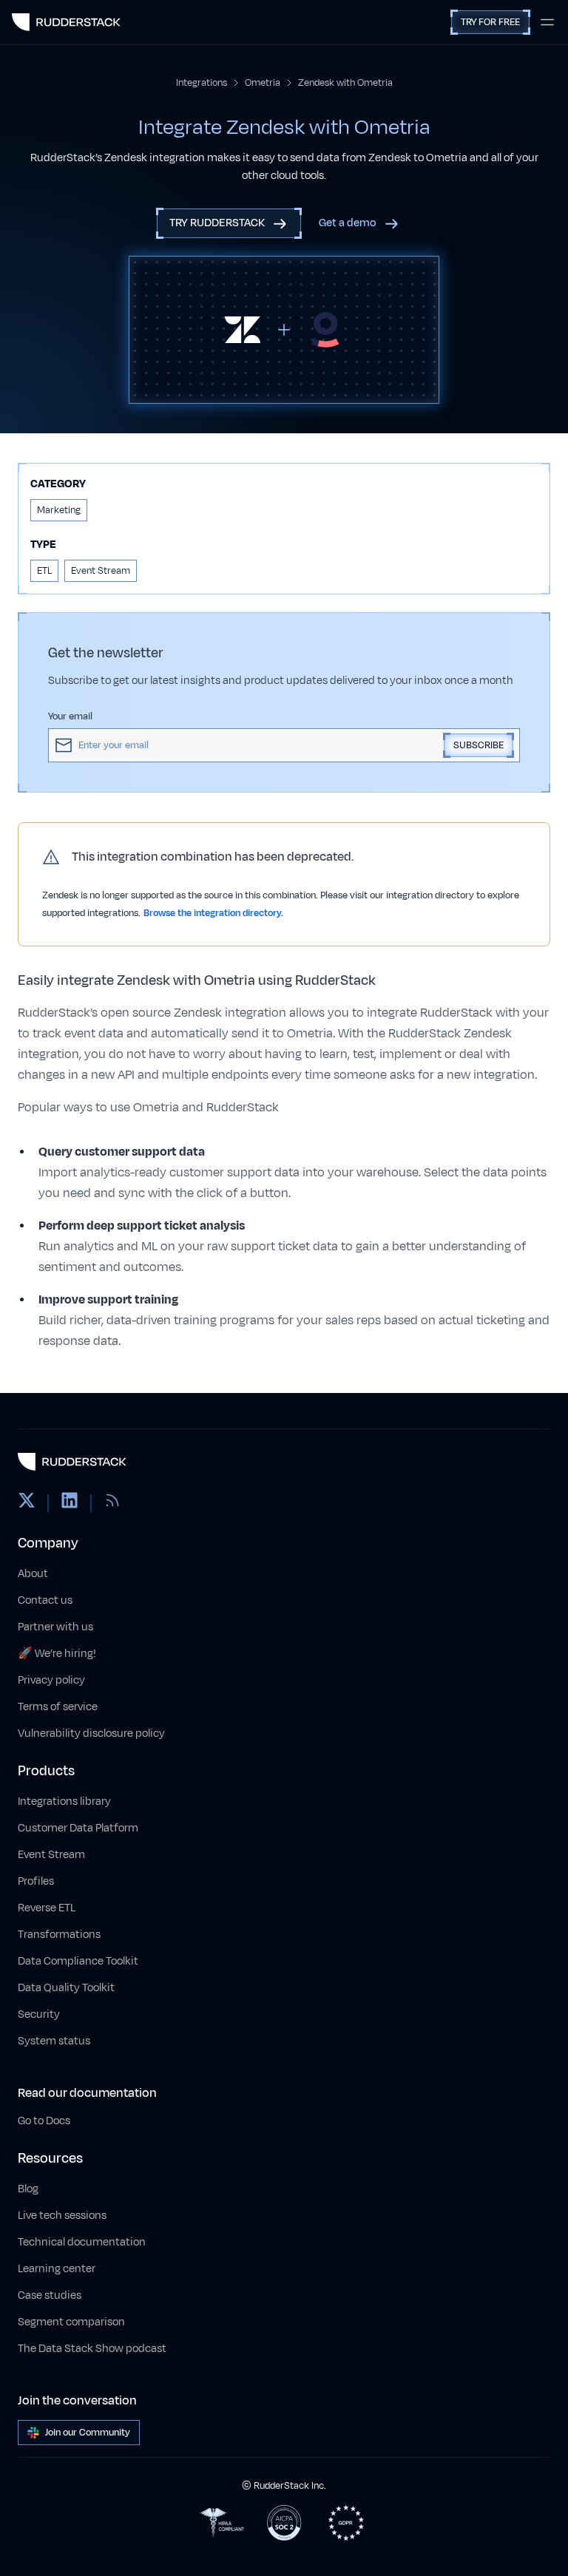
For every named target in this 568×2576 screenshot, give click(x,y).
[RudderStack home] (66, 22)
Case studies (50, 2295)
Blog (28, 2189)
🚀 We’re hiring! (57, 1654)
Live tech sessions (62, 2216)
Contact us (45, 1600)
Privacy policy (51, 1680)
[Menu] (547, 22)
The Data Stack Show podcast (92, 2349)
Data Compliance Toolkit (78, 1961)
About (33, 1574)
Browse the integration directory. (213, 913)
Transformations (59, 1935)
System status (54, 2041)
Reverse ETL (47, 1908)
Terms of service (58, 1707)
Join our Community (88, 2433)
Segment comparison (71, 2322)
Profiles (36, 1881)
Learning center (57, 2269)
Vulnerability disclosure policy (91, 1733)
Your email (70, 716)
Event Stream (51, 1855)
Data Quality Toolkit (66, 1988)
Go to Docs (44, 2121)
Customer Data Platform (78, 1828)
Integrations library (64, 1801)
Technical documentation (82, 2242)
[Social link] (27, 1503)
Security (39, 2014)
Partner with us (55, 1627)
